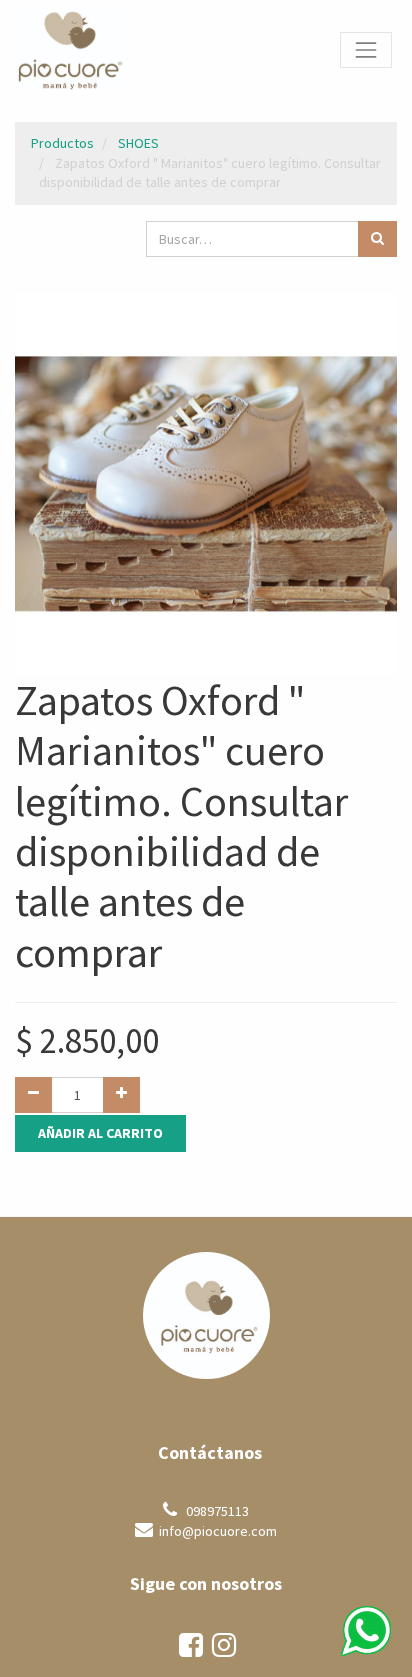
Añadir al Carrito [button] (100, 1133)
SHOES (138, 143)
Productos (62, 143)
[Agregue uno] (121, 1095)
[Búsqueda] (377, 239)
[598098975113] (366, 1631)
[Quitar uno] (33, 1095)
